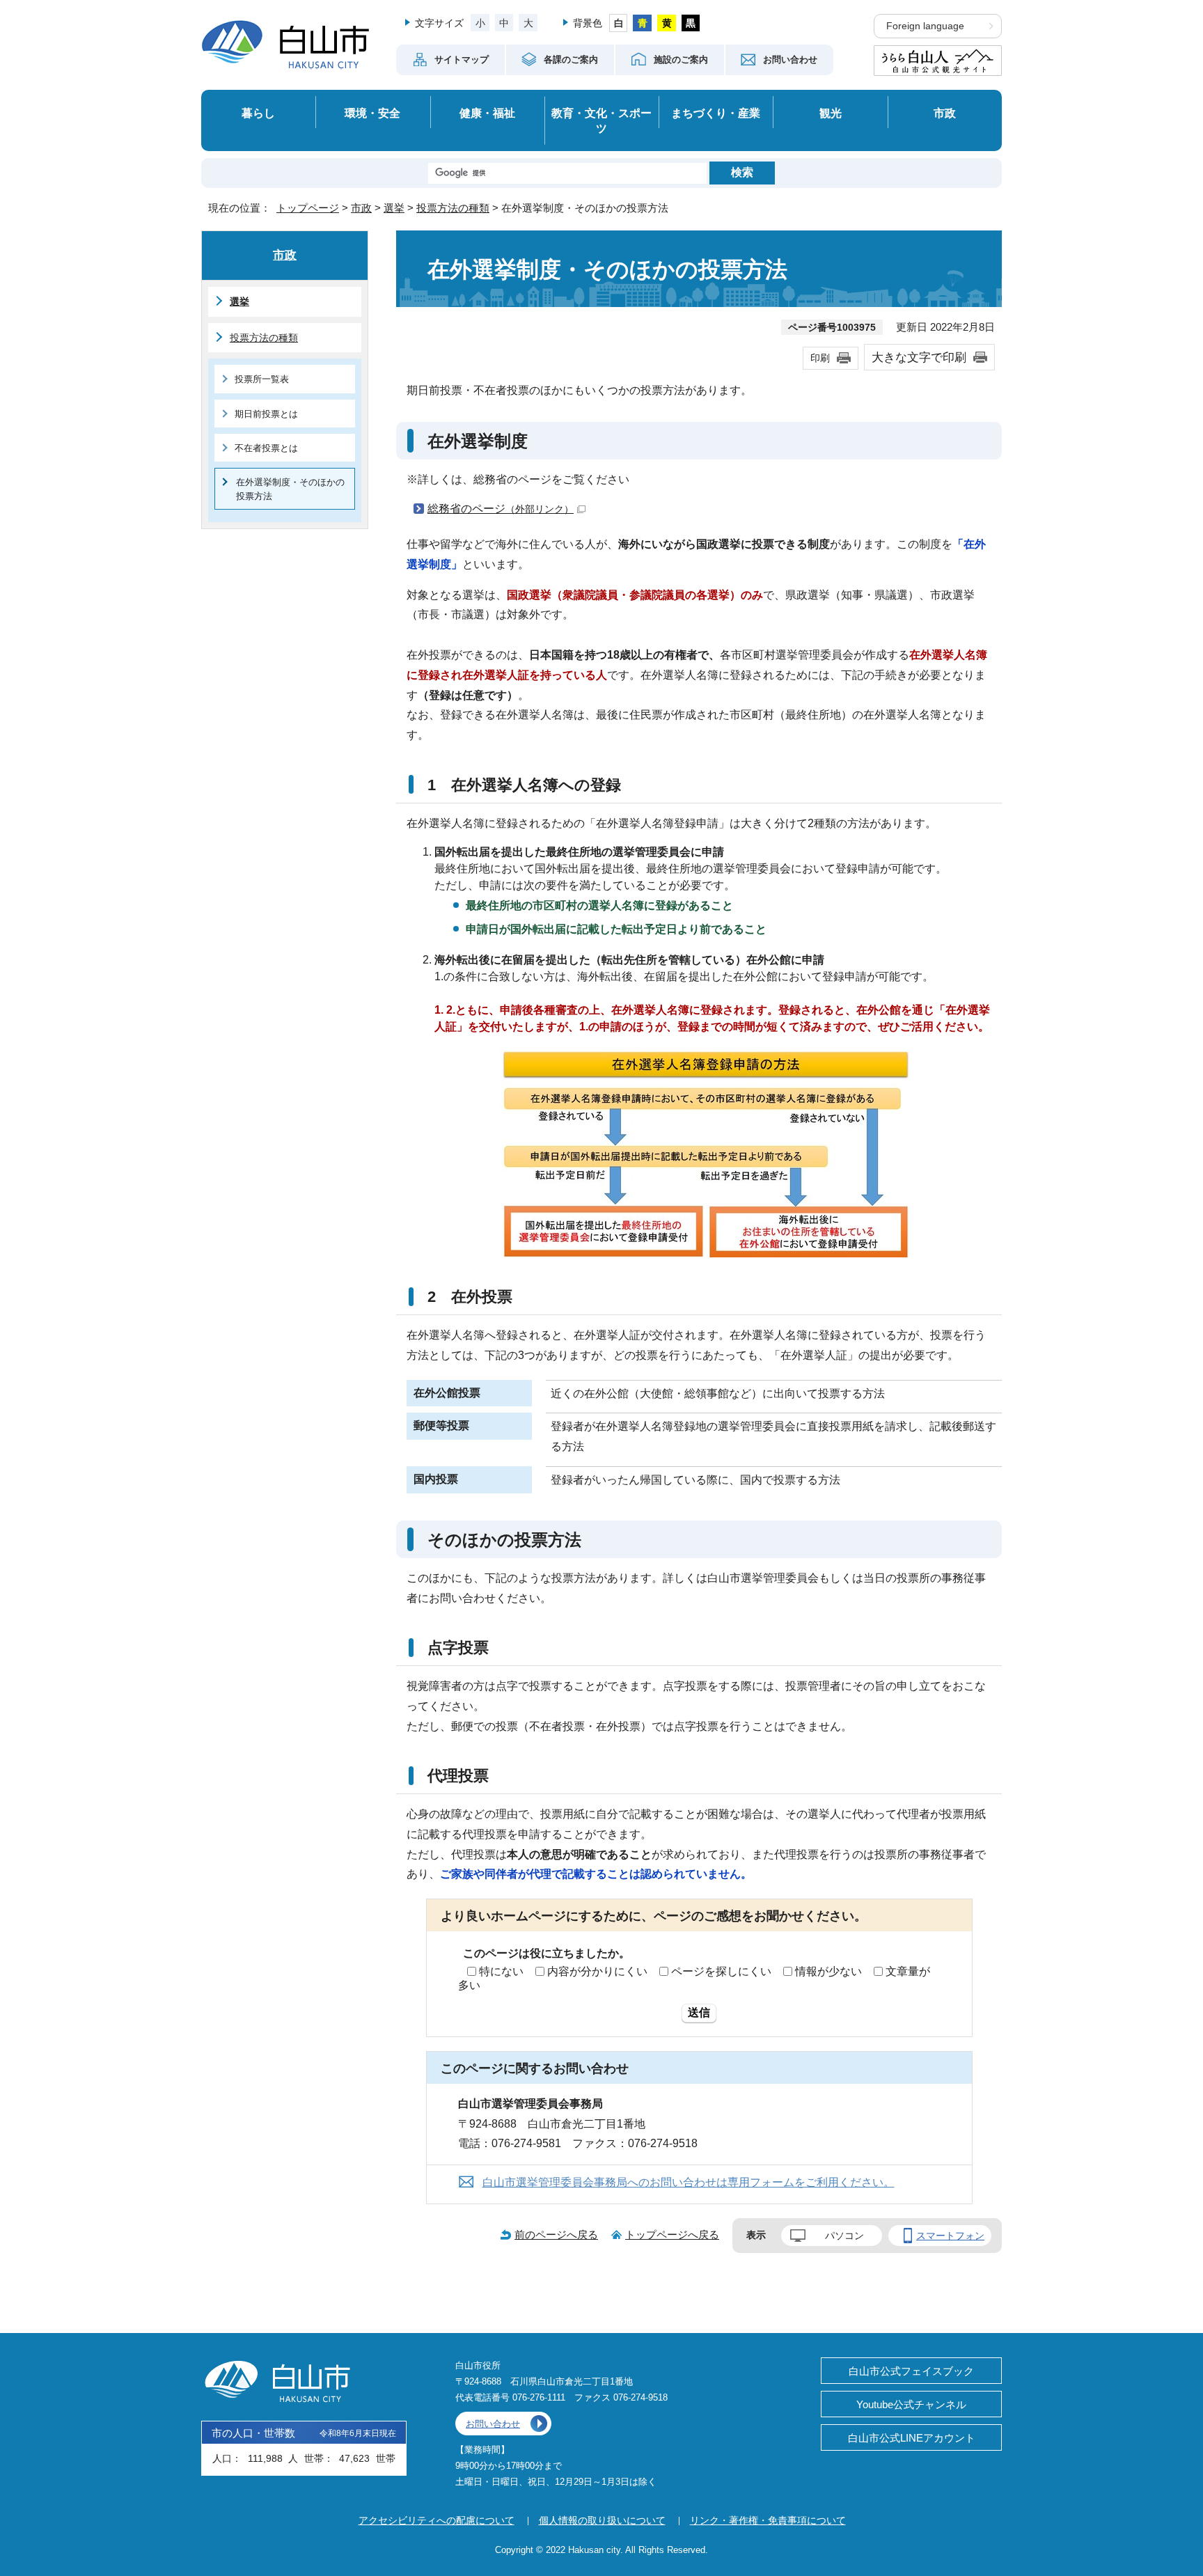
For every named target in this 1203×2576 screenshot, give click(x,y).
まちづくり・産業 (716, 113)
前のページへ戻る (556, 2235)
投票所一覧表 (262, 379)
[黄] (667, 23)
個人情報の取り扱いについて (602, 2520)
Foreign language (925, 26)
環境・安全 (372, 113)
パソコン (844, 2236)
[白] (619, 23)
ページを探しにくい (721, 1971)
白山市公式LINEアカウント (912, 2438)
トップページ (308, 208)
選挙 (394, 208)
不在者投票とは (266, 448)
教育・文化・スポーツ (601, 121)
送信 (699, 2012)
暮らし (258, 113)
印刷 (820, 358)
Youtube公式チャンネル (911, 2404)
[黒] (691, 23)
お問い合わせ (493, 2424)
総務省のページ (501, 509)
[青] (642, 23)
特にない (501, 1971)
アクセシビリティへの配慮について (437, 2520)
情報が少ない (828, 1971)
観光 (831, 113)
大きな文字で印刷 (919, 357)
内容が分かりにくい (597, 1971)
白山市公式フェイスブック (911, 2371)
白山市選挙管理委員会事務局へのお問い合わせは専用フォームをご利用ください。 (689, 2182)
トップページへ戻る (672, 2235)
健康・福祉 (487, 113)
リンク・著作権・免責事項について (768, 2520)
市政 (945, 113)
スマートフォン (950, 2236)
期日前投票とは (266, 414)
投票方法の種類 (453, 208)
